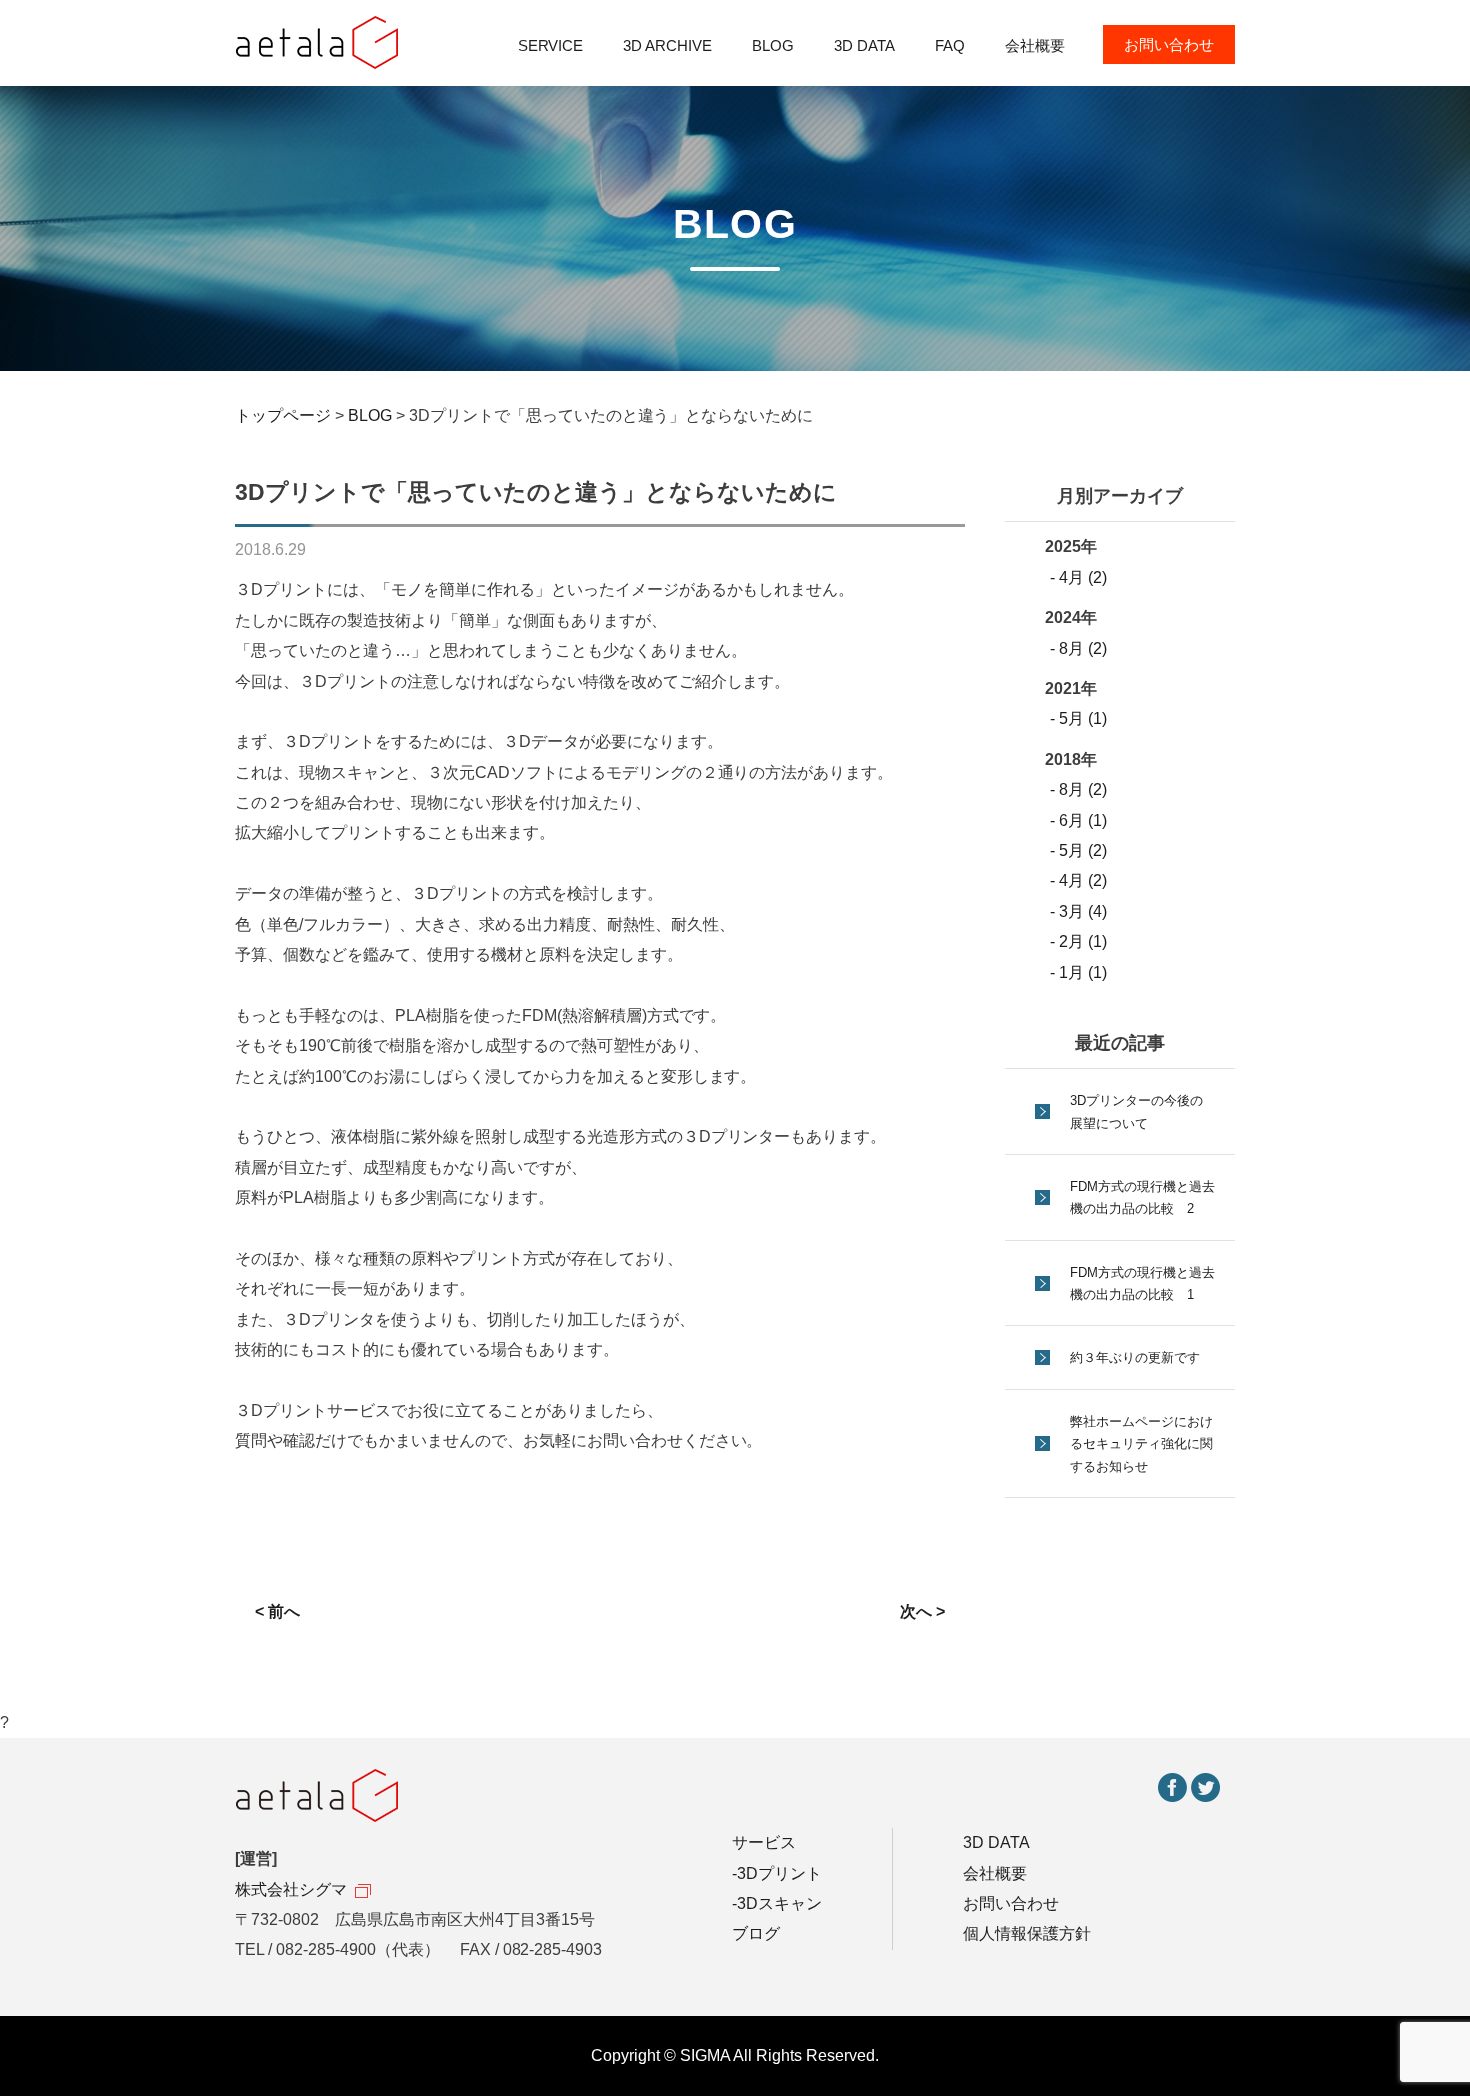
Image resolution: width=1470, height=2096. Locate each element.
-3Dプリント (777, 1873)
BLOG (773, 45)
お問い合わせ (1169, 44)
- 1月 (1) (1078, 972)
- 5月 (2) (1078, 850)
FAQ (950, 45)
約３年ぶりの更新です (1135, 1357)
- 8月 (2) (1078, 648)
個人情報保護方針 (1027, 1933)
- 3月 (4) (1078, 911)
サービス (764, 1842)
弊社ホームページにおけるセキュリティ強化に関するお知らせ (1141, 1444)
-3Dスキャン (777, 1903)
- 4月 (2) (1078, 577)
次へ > (922, 1611)
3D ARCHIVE (667, 45)
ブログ (756, 1933)
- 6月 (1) (1078, 820)
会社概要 (1035, 45)
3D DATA (864, 45)
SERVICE (551, 45)
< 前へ (277, 1611)
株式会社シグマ (291, 1889)
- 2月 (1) (1078, 941)
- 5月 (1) (1078, 718)
